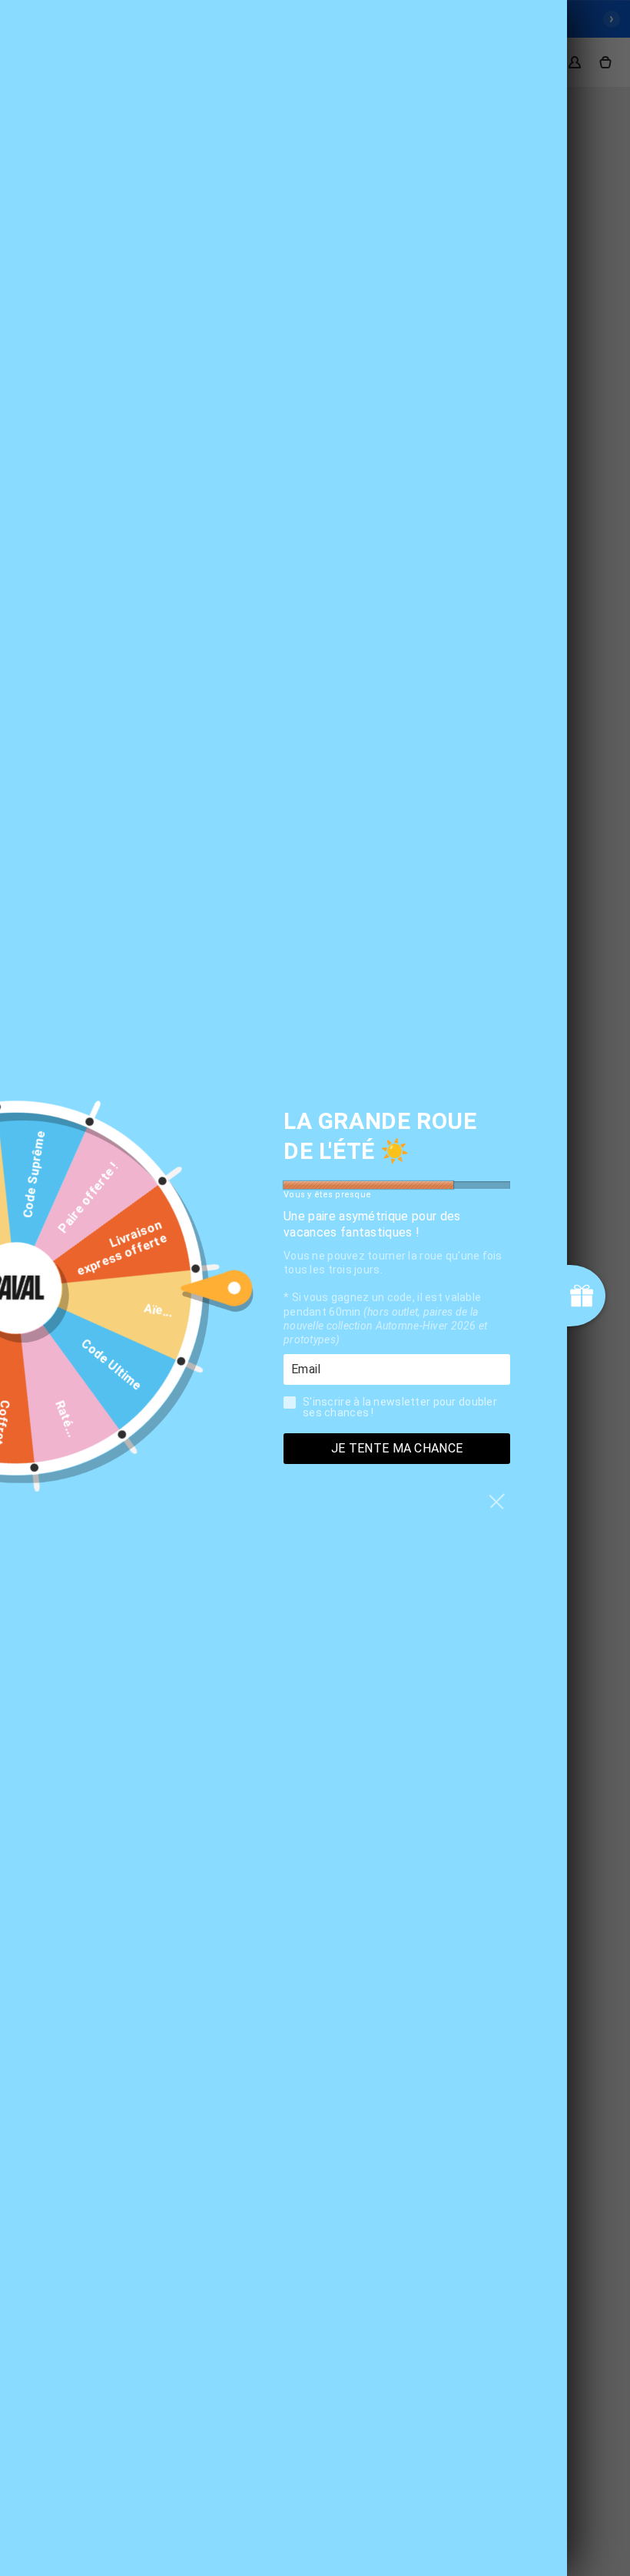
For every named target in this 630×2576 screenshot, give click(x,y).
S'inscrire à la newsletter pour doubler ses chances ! (400, 1407)
